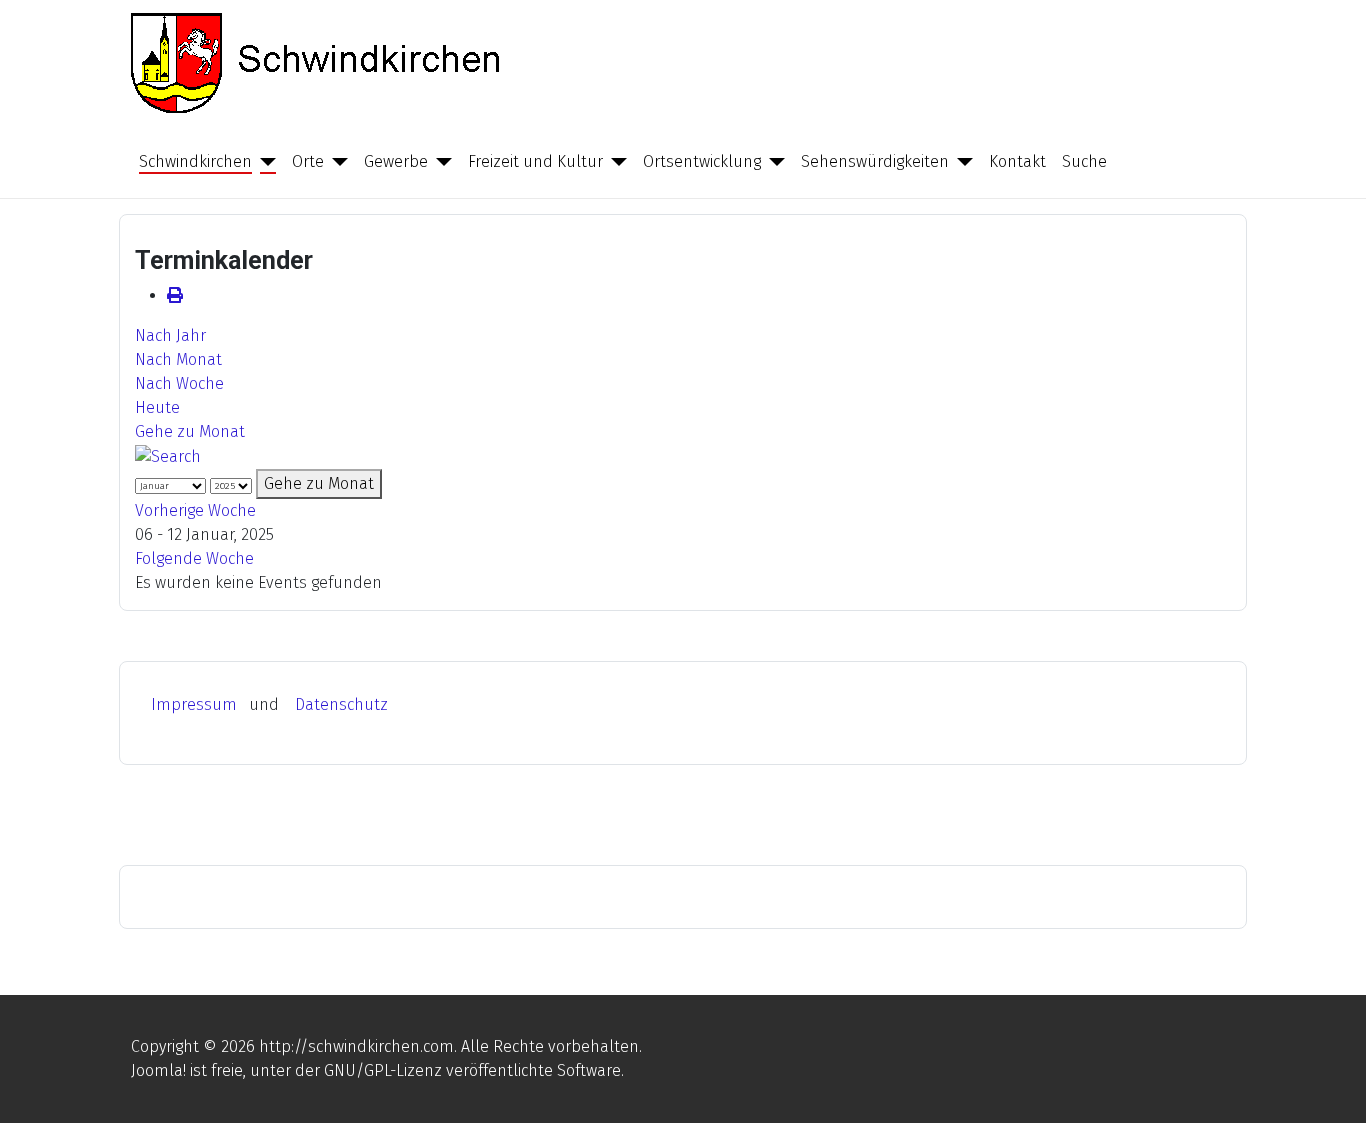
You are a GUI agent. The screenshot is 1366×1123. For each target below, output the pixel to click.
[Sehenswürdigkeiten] (961, 162)
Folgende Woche (194, 558)
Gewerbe (396, 161)
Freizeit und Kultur (535, 161)
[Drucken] (175, 295)
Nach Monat (178, 359)
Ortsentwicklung (702, 161)
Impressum (194, 704)
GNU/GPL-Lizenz (383, 1070)
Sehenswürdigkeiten (875, 161)
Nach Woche (179, 383)
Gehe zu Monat (190, 431)
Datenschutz (341, 704)
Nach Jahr (170, 335)
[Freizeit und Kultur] (615, 162)
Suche (1084, 161)
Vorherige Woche (195, 510)
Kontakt (1017, 161)
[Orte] (336, 162)
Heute (157, 407)
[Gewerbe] (440, 162)
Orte (308, 161)
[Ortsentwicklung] (773, 162)
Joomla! (158, 1070)
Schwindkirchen (195, 161)
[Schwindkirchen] (264, 162)
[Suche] (168, 455)
